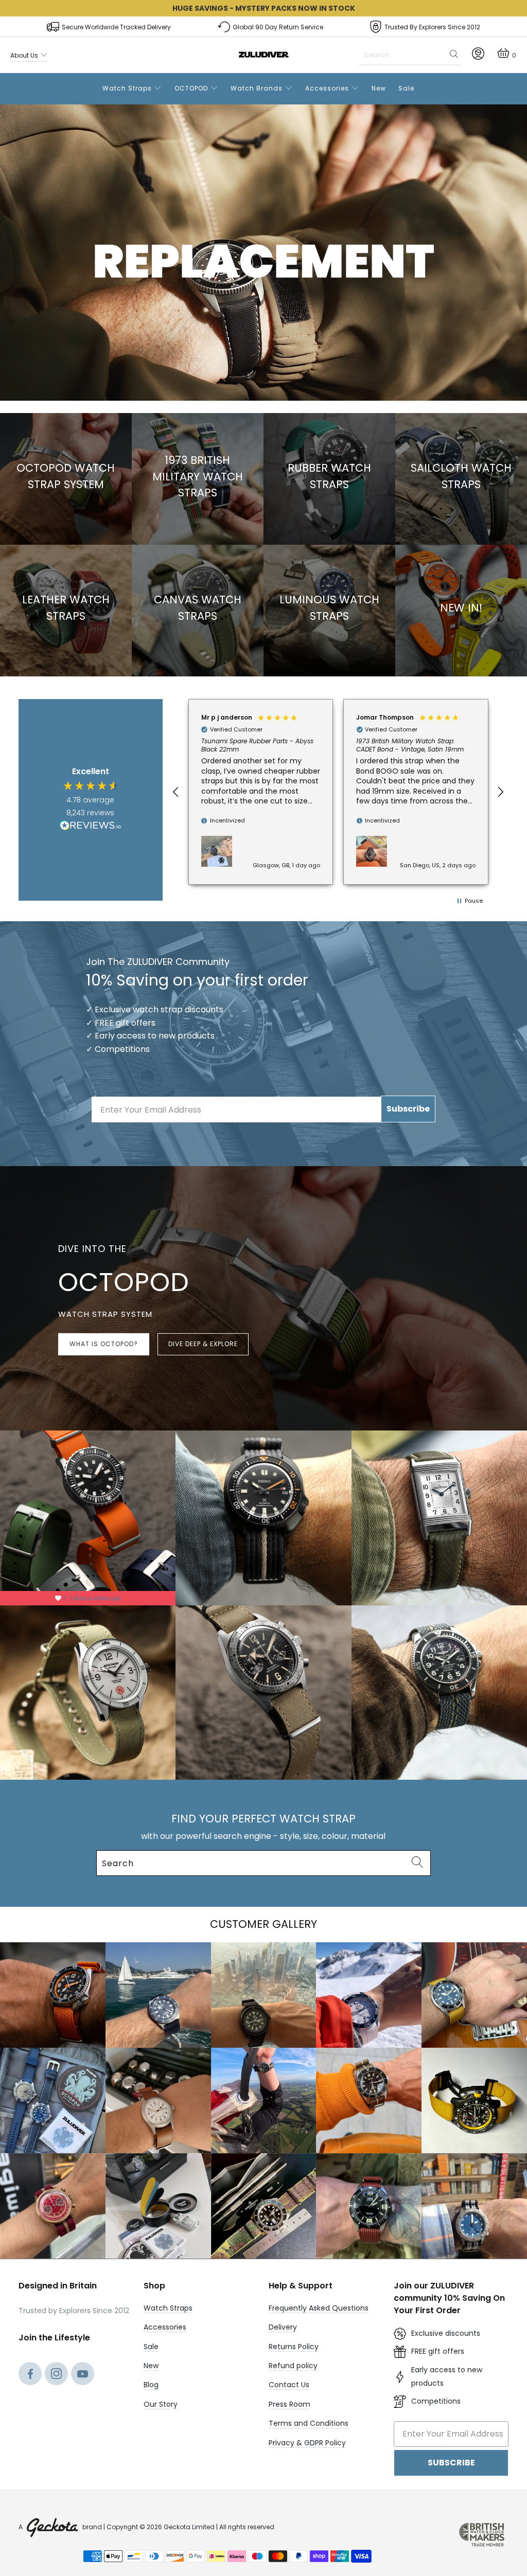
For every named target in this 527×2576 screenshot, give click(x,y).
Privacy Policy (186, 1399)
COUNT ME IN (161, 1357)
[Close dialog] (452, 1170)
